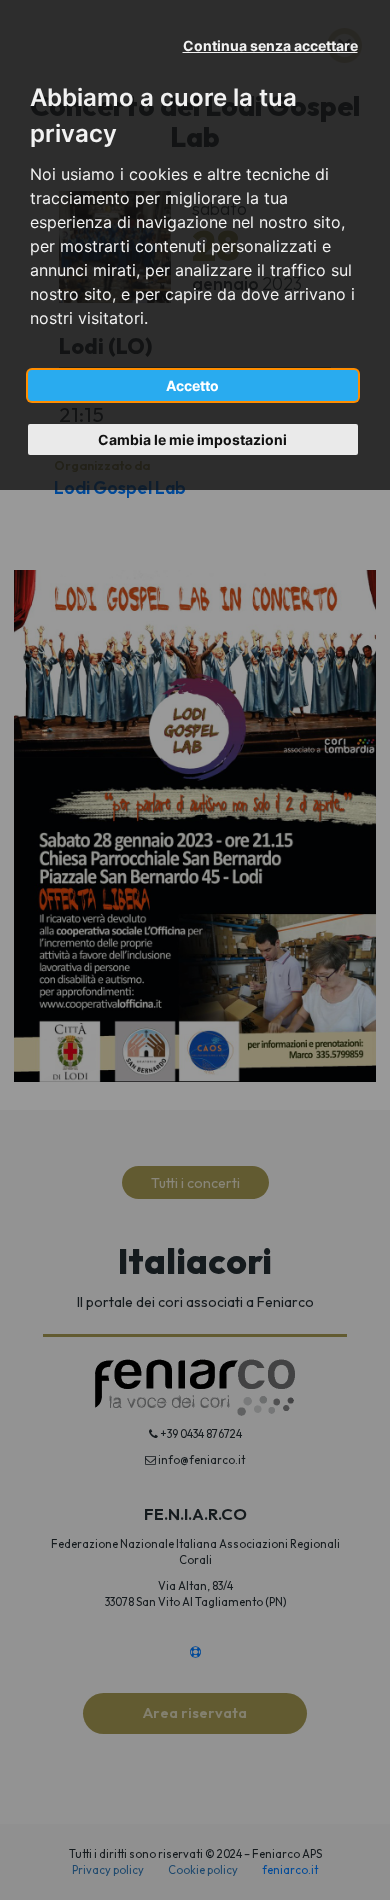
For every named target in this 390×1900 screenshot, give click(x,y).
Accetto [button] (192, 385)
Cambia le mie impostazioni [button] (192, 439)
